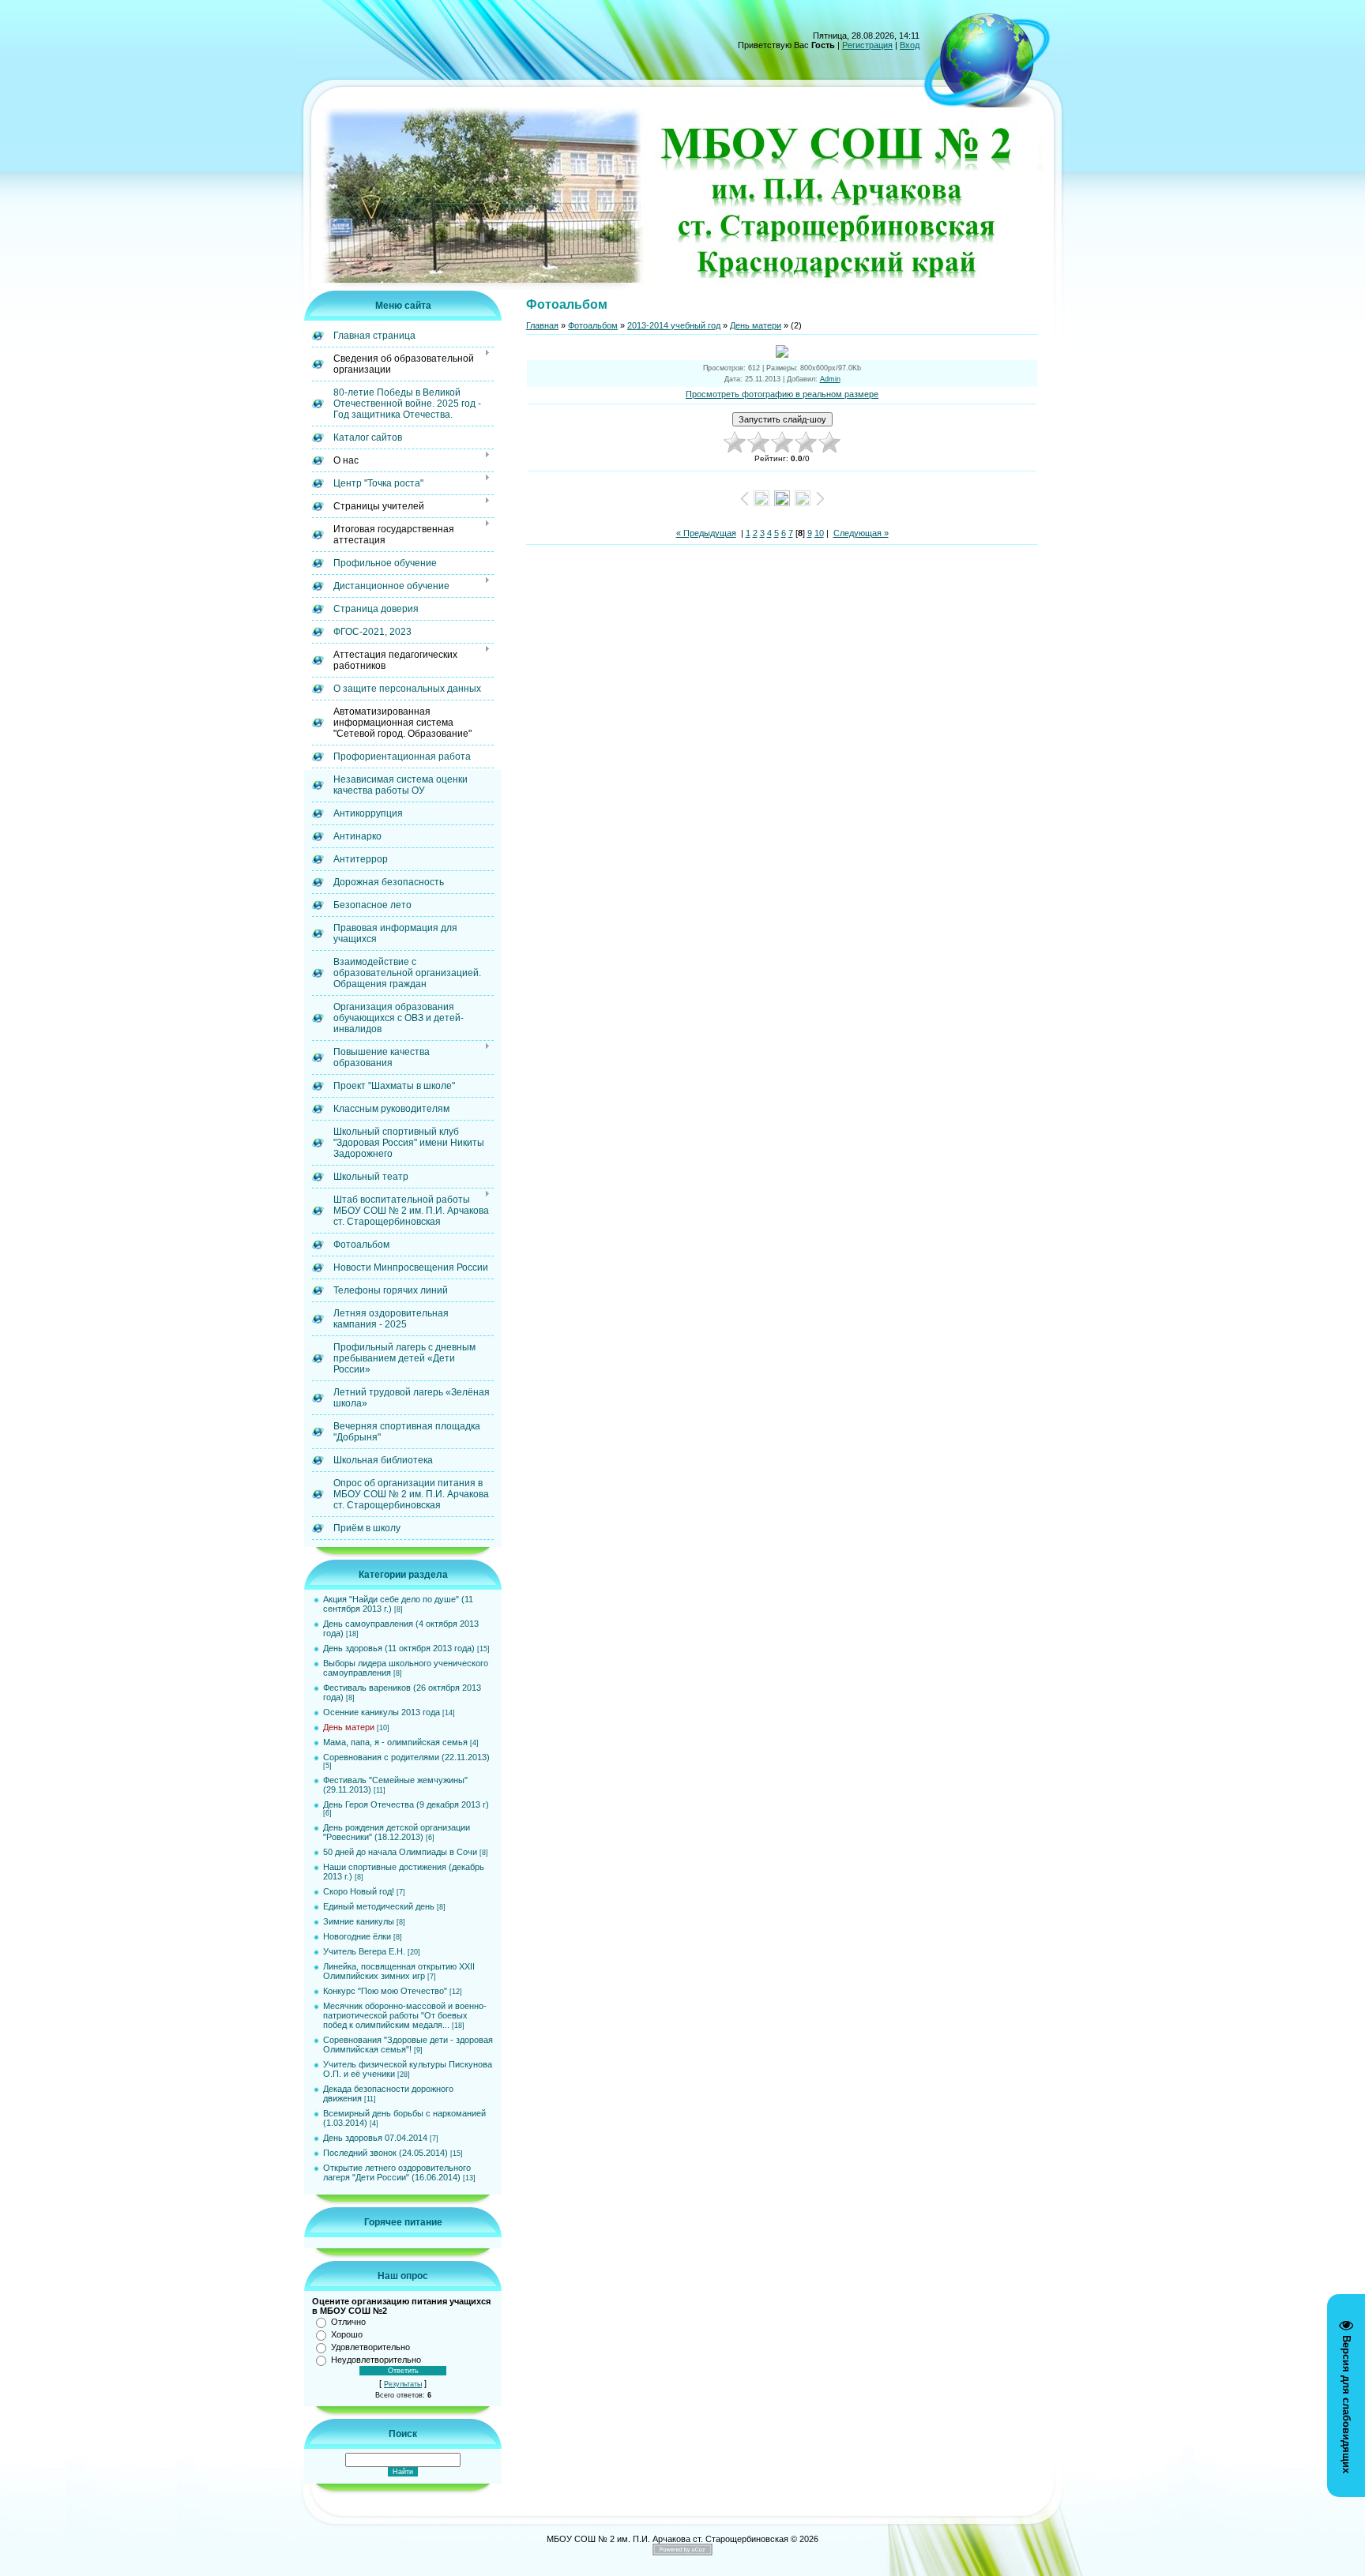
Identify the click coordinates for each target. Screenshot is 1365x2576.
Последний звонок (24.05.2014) (385, 2153)
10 (819, 533)
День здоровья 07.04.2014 (375, 2138)
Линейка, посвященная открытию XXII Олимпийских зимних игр (399, 1971)
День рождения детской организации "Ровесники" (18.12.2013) (397, 1832)
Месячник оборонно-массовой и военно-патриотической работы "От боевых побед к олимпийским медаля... (405, 2015)
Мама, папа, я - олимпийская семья (395, 1742)
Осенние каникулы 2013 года (382, 1712)
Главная (542, 325)
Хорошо (347, 2334)
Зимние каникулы (359, 1921)
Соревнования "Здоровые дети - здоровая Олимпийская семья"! (408, 2045)
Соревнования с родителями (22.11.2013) (406, 1757)
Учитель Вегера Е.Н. (364, 1951)
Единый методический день (379, 1906)
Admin (830, 379)
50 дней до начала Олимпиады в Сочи (400, 1852)
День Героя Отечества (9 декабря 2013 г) (406, 1804)
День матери (349, 1727)
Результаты (403, 2384)
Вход (910, 45)
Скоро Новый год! (359, 1891)
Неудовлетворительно (376, 2360)
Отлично (348, 2322)
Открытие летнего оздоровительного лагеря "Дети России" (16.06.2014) (397, 2172)
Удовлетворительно (370, 2347)
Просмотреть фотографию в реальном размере (782, 394)
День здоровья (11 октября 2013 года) (399, 1648)
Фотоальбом (593, 325)
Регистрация (867, 45)
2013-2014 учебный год (674, 325)
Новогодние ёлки (357, 1936)
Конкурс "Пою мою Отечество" (385, 1991)
